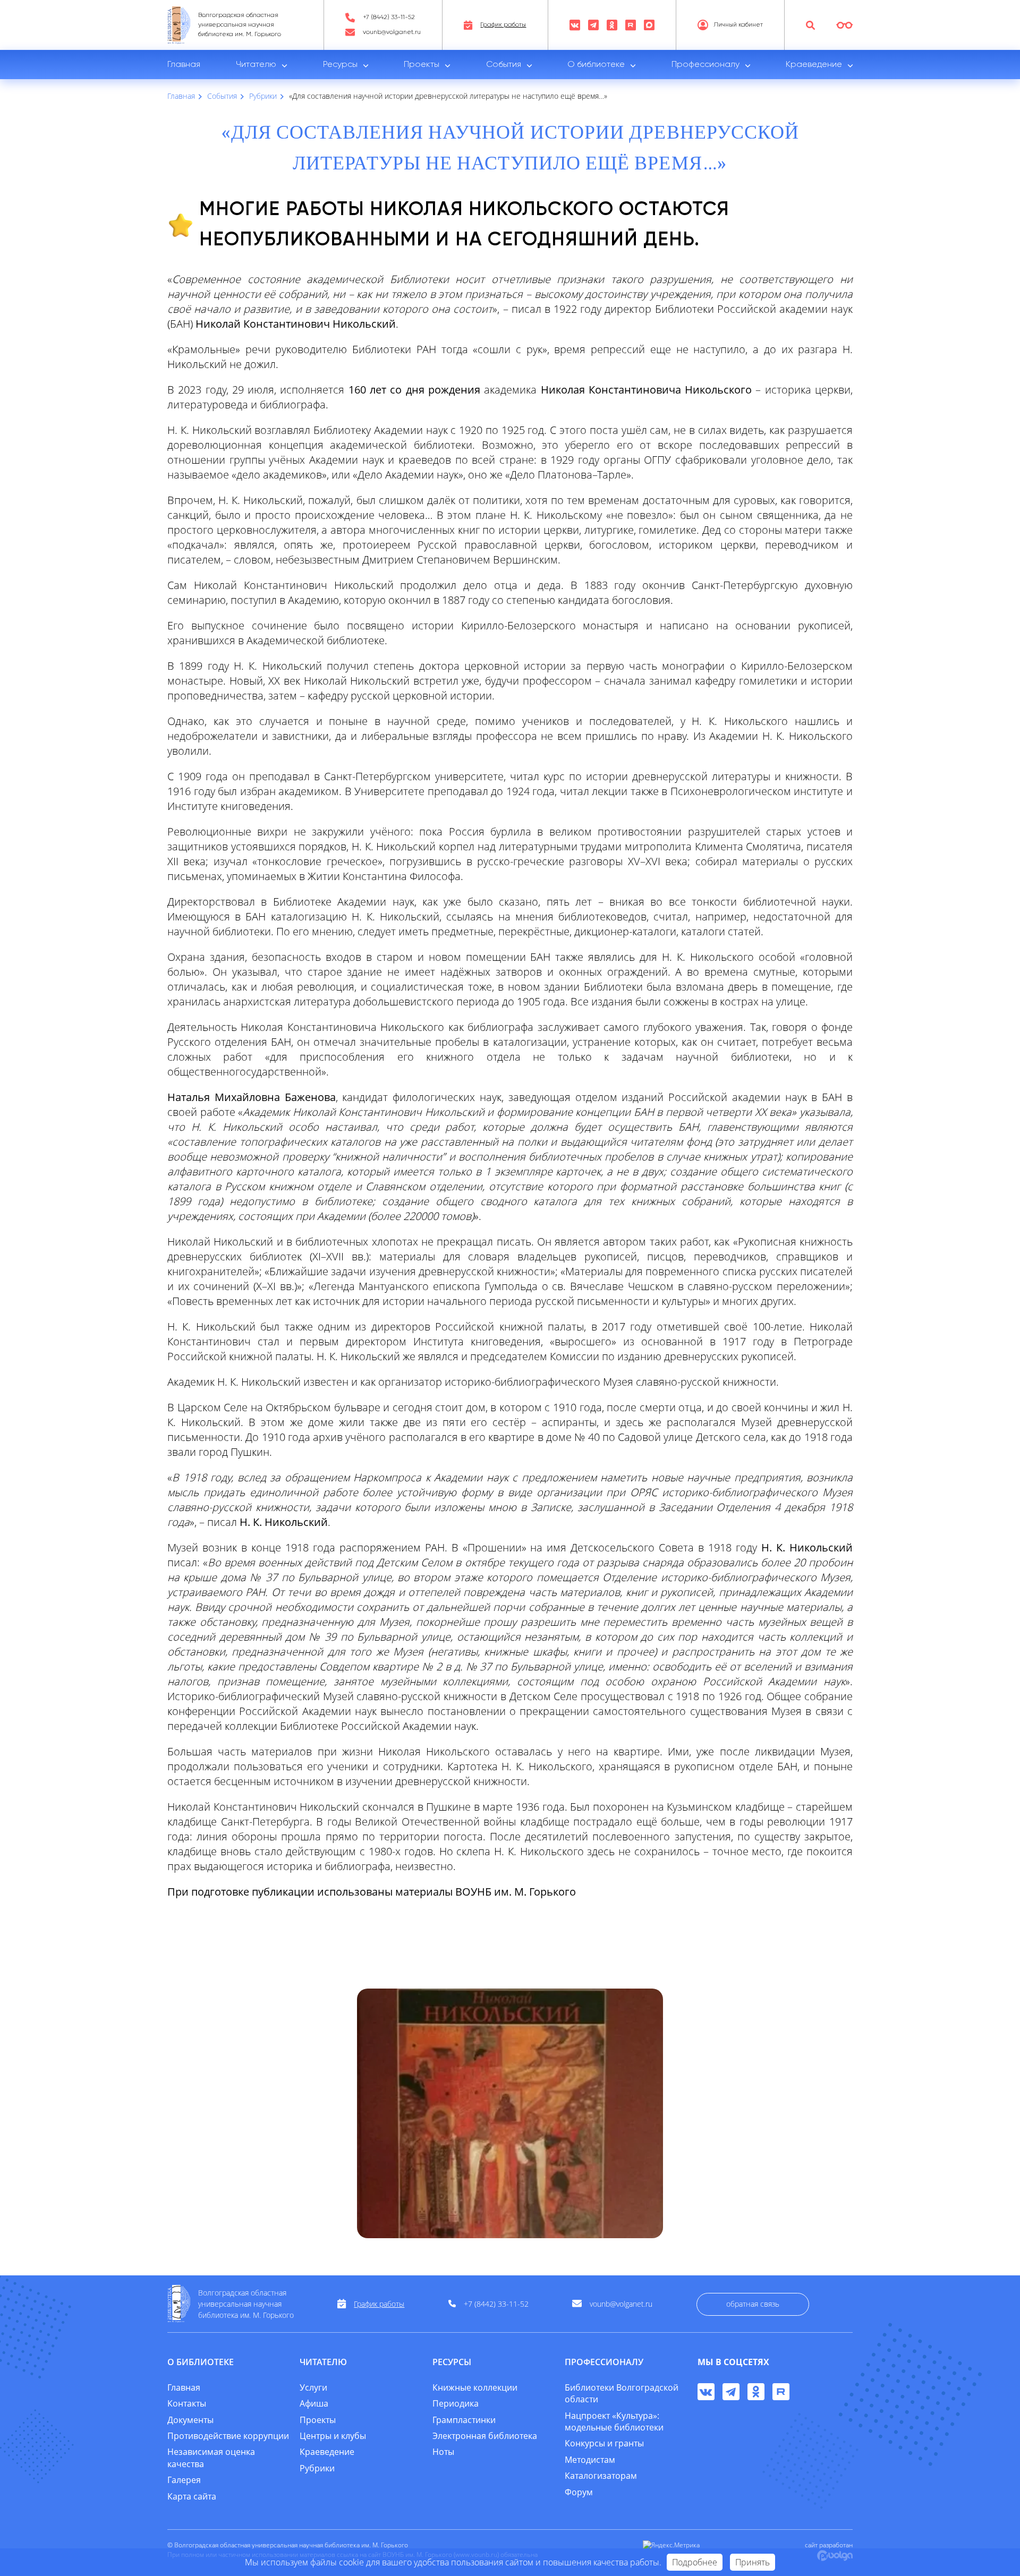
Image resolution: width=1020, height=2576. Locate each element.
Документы (190, 2420)
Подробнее (695, 2562)
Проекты (422, 65)
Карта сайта (192, 2496)
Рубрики (317, 2468)
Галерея (184, 2480)
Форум (579, 2492)
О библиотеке (596, 65)
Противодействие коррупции (228, 2436)
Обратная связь (753, 2304)
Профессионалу (705, 65)
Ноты (443, 2452)
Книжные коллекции (475, 2387)
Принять (753, 2562)
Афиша (314, 2403)
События (504, 65)
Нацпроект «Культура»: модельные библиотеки (614, 2421)
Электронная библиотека (485, 2436)
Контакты (187, 2403)
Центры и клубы (333, 2436)
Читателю (256, 65)
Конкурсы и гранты (604, 2443)
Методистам (590, 2460)
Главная (184, 65)
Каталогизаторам (601, 2476)
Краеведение (814, 65)
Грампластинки (464, 2420)
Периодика (456, 2403)
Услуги (313, 2387)
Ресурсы (340, 65)
